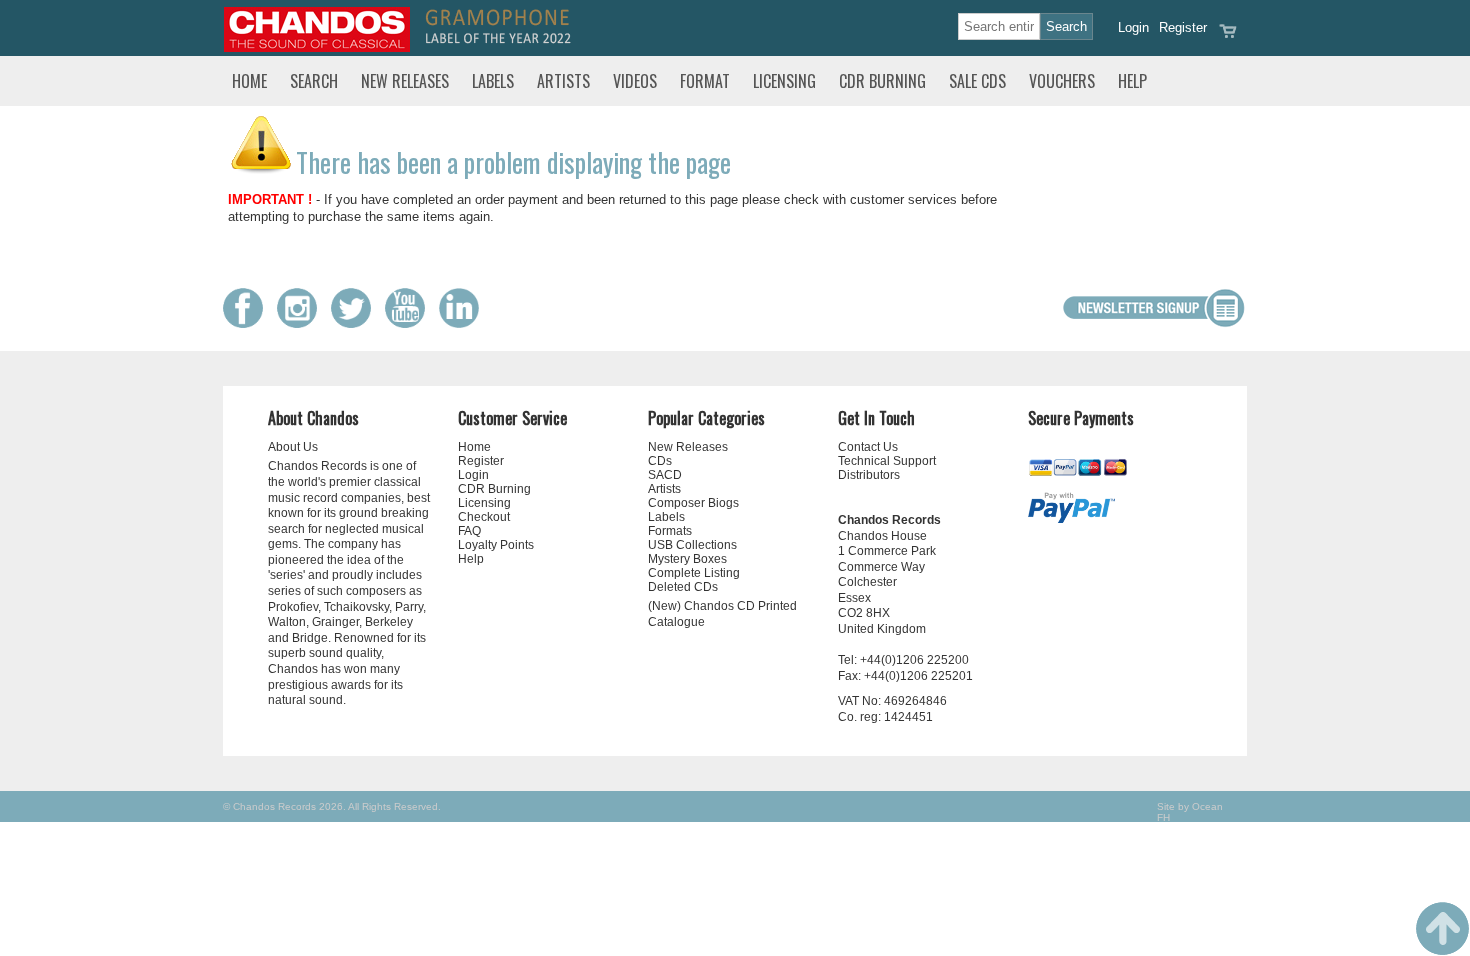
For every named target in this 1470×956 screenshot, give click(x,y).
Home (249, 81)
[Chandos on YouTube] (410, 323)
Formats (670, 531)
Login (1133, 27)
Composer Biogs (693, 503)
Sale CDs (977, 81)
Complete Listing (694, 573)
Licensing (784, 81)
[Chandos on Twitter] (356, 323)
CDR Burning (882, 81)
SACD (665, 475)
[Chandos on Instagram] (302, 323)
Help (1132, 81)
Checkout (484, 517)
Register (1183, 27)
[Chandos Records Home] (317, 47)
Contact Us (868, 447)
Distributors (869, 475)
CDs (660, 461)
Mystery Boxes (687, 559)
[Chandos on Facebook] (248, 323)
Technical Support (887, 461)
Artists (563, 81)
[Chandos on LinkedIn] (464, 323)
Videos (635, 81)
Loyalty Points (496, 545)
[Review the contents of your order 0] (1228, 37)
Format (705, 81)
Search (314, 81)
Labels (493, 81)
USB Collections (692, 545)
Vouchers (1062, 81)
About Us (293, 447)
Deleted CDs (683, 587)
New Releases (405, 81)
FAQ (469, 531)
